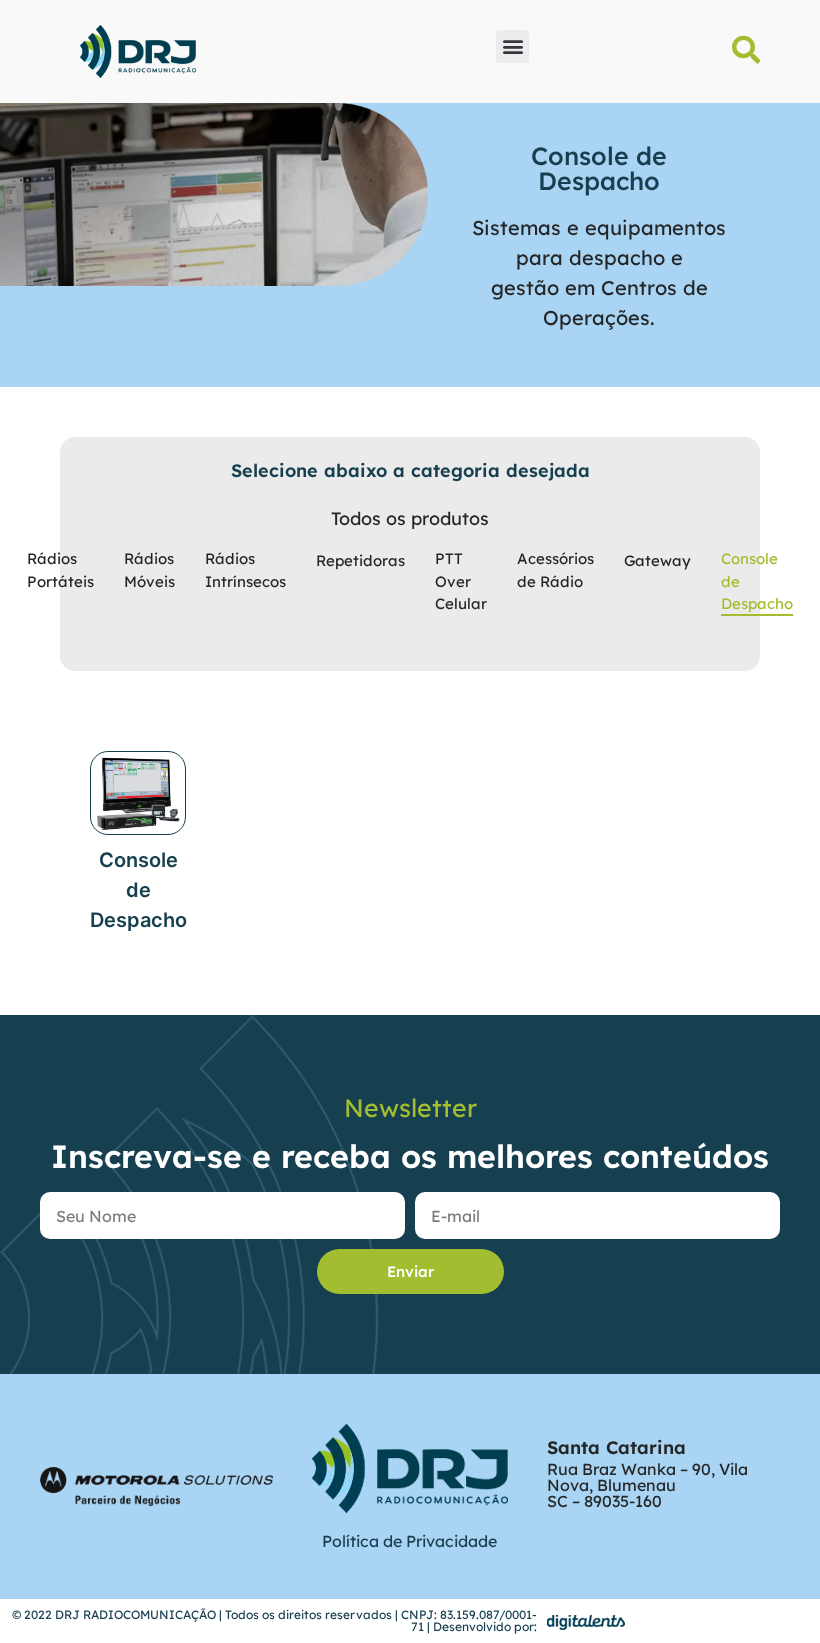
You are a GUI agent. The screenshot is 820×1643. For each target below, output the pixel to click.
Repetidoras (360, 560)
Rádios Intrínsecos (245, 570)
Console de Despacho (757, 581)
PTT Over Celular (461, 581)
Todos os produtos (410, 518)
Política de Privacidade (409, 1541)
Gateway (657, 560)
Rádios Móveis (149, 570)
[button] (512, 46)
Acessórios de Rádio (555, 570)
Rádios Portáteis (60, 570)
